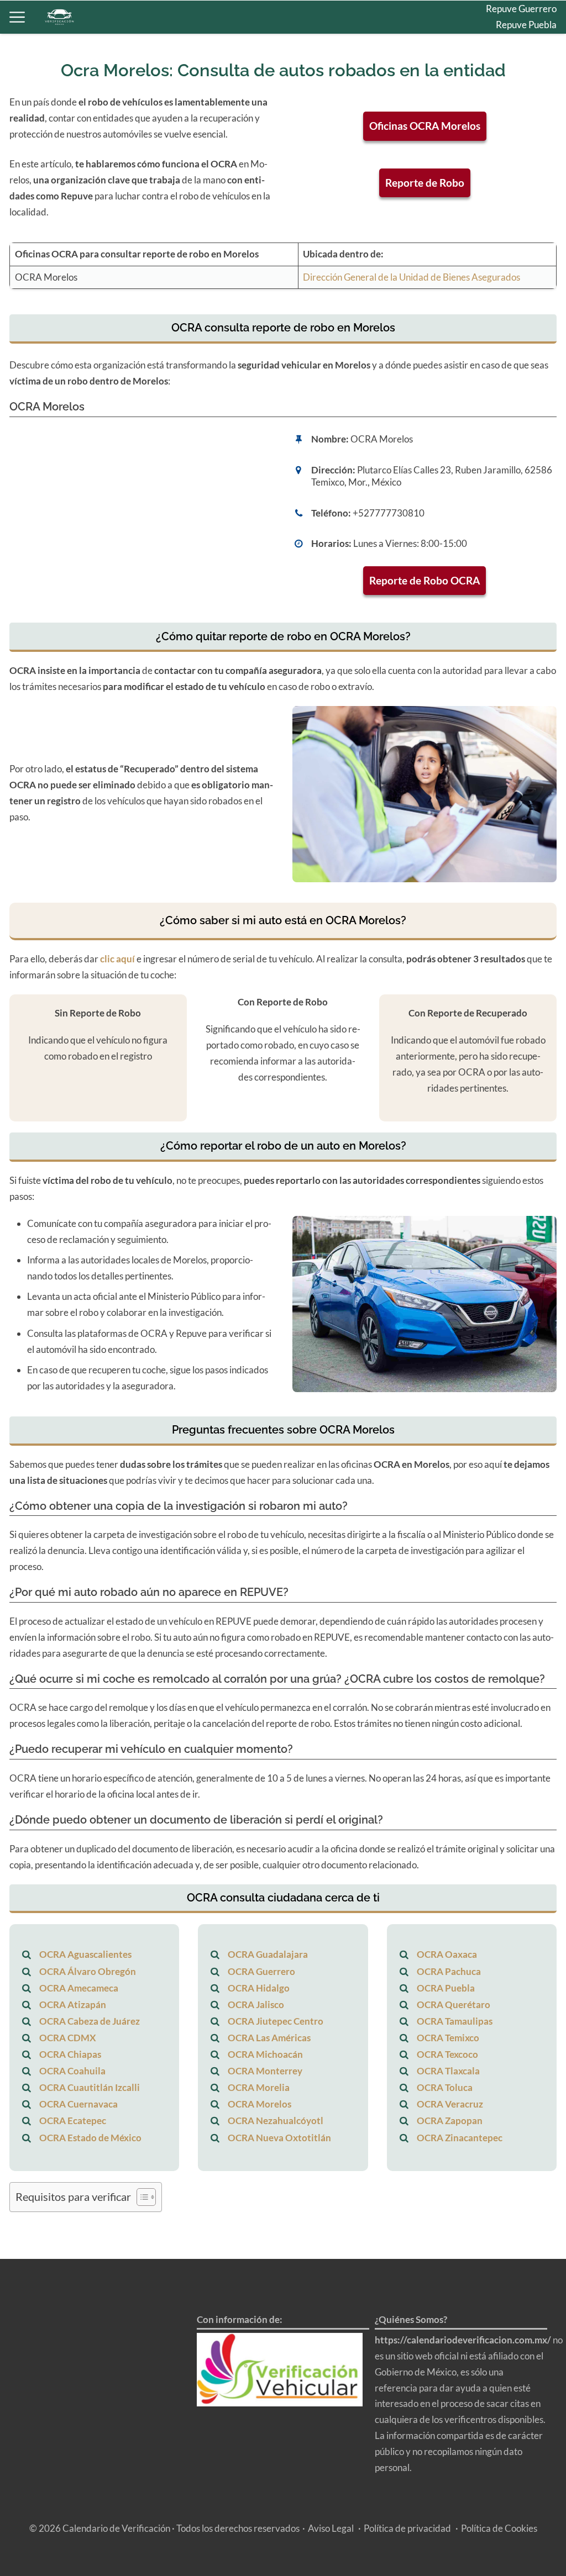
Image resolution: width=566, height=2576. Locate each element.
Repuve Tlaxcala (523, 41)
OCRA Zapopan (450, 2121)
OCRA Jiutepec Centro (276, 2021)
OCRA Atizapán (73, 2005)
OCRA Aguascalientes (85, 1954)
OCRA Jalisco (256, 2005)
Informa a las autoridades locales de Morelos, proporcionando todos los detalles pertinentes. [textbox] (140, 1268)
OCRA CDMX (68, 2038)
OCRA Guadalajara (268, 1954)
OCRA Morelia (259, 2087)
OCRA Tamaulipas (455, 2021)
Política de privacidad (407, 2528)
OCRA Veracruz (450, 2104)
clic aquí (117, 959)
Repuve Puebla (526, 25)
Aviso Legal (331, 2528)
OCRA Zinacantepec (460, 2138)
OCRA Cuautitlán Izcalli (90, 2087)
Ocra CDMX (531, 105)
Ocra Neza (534, 152)
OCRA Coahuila (72, 2071)
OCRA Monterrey (265, 2071)
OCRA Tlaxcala (448, 2071)
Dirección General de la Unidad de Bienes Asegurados (412, 277)
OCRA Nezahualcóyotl (276, 2121)
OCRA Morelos (260, 2104)
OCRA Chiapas (70, 2054)
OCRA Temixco (448, 2038)
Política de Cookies (499, 2528)
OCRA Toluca (445, 2087)
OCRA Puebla (446, 1988)
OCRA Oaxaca (447, 1954)
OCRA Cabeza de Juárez (90, 2021)
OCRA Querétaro (454, 2005)
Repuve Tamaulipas (518, 57)
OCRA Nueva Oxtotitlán (279, 2138)
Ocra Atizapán (527, 120)
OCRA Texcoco (447, 2054)
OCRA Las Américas (269, 2038)
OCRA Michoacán (265, 2054)
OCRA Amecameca (79, 1988)
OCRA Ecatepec (73, 2121)
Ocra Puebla (531, 89)
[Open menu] (17, 17)
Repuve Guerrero (521, 9)
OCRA (543, 73)
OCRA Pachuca (449, 1971)
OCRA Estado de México (90, 2138)
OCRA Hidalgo (526, 136)
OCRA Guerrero (261, 1971)
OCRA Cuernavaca (78, 2104)
